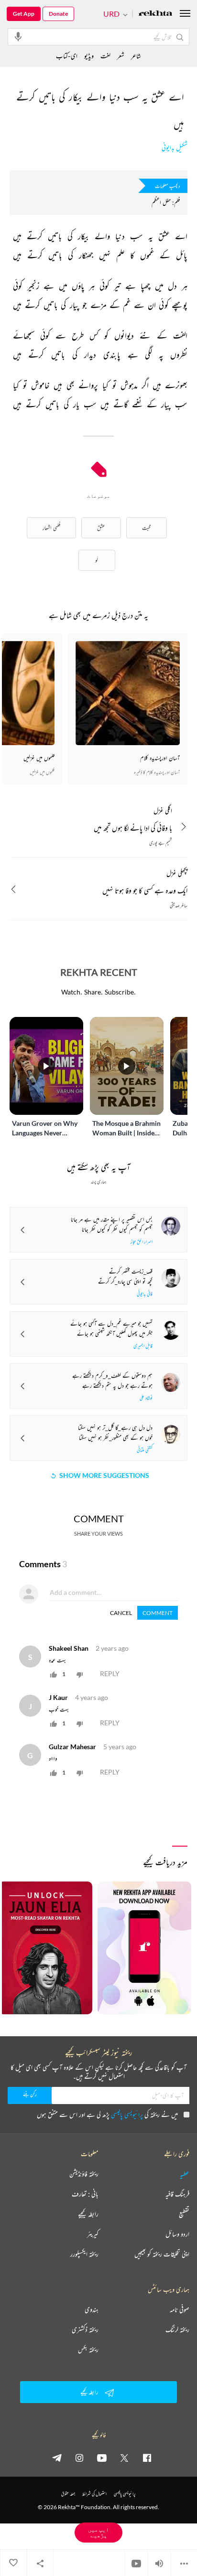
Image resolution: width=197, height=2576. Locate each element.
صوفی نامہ (180, 2309)
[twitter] (124, 2458)
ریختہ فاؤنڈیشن (84, 2174)
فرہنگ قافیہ (177, 2194)
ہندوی (92, 2309)
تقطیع (184, 2214)
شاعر (136, 56)
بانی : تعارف (85, 2194)
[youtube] (102, 2458)
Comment (158, 1613)
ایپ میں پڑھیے (98, 2532)
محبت (147, 528)
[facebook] (147, 2458)
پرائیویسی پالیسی (127, 2114)
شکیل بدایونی (175, 148)
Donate (58, 14)
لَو (97, 560)
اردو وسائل (177, 2234)
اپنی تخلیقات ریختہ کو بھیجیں (162, 2254)
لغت (105, 56)
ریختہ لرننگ (177, 2330)
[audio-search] (18, 36)
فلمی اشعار (51, 528)
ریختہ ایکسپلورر (84, 2254)
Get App (24, 14)
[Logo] (155, 14)
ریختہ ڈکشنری (85, 2330)
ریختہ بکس (88, 2350)
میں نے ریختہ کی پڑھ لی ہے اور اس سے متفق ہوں (107, 2114)
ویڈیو (89, 56)
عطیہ (185, 2174)
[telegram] (57, 2458)
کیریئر (93, 2234)
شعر (121, 56)
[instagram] (79, 2458)
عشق (101, 528)
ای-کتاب (67, 56)
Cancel (121, 1613)
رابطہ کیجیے (88, 2214)
